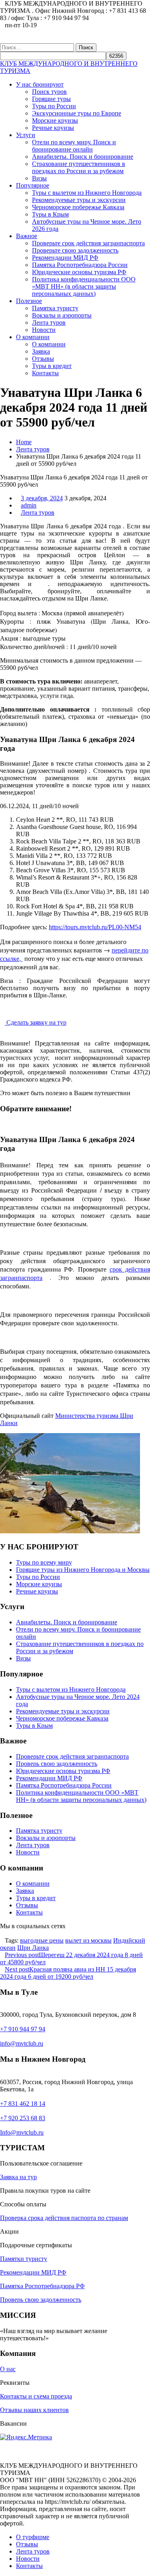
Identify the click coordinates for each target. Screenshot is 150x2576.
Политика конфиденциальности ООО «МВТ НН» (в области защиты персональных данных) (84, 286)
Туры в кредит (52, 366)
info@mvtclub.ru (22, 2043)
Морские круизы (55, 120)
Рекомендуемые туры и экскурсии (79, 200)
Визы (39, 178)
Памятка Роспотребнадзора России (80, 265)
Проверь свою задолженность (57, 1764)
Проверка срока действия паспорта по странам (64, 2218)
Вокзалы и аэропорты (62, 315)
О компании (33, 337)
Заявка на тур (18, 2177)
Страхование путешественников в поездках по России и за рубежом (79, 167)
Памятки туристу (24, 2259)
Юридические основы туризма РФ (79, 272)
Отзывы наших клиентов (34, 2410)
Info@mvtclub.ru (22, 2132)
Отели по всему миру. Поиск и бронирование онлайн (74, 146)
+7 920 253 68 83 (23, 2118)
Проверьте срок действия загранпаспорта (88, 243)
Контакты (45, 373)
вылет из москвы (88, 1940)
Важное (27, 236)
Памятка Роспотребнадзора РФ (42, 2286)
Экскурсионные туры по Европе (77, 113)
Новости (44, 330)
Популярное (33, 185)
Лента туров (49, 323)
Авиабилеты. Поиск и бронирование (83, 157)
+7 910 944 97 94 (23, 2029)
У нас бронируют (40, 84)
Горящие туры (51, 99)
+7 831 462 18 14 (23, 2104)
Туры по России (54, 106)
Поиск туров (49, 92)
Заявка (41, 351)
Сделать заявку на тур (36, 1022)
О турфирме (33, 2537)
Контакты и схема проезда (36, 2396)
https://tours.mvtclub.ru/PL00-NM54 (95, 927)
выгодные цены (42, 1940)
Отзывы (43, 359)
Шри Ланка (33, 1948)
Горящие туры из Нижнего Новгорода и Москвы (83, 1570)
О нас (8, 2369)
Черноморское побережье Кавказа (78, 207)
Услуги (26, 135)
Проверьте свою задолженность (75, 250)
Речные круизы (53, 128)
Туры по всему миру (44, 1562)
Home (24, 442)
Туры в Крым (50, 214)
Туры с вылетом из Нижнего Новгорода (87, 193)
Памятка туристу (55, 308)
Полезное (29, 301)
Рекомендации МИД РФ (65, 258)
